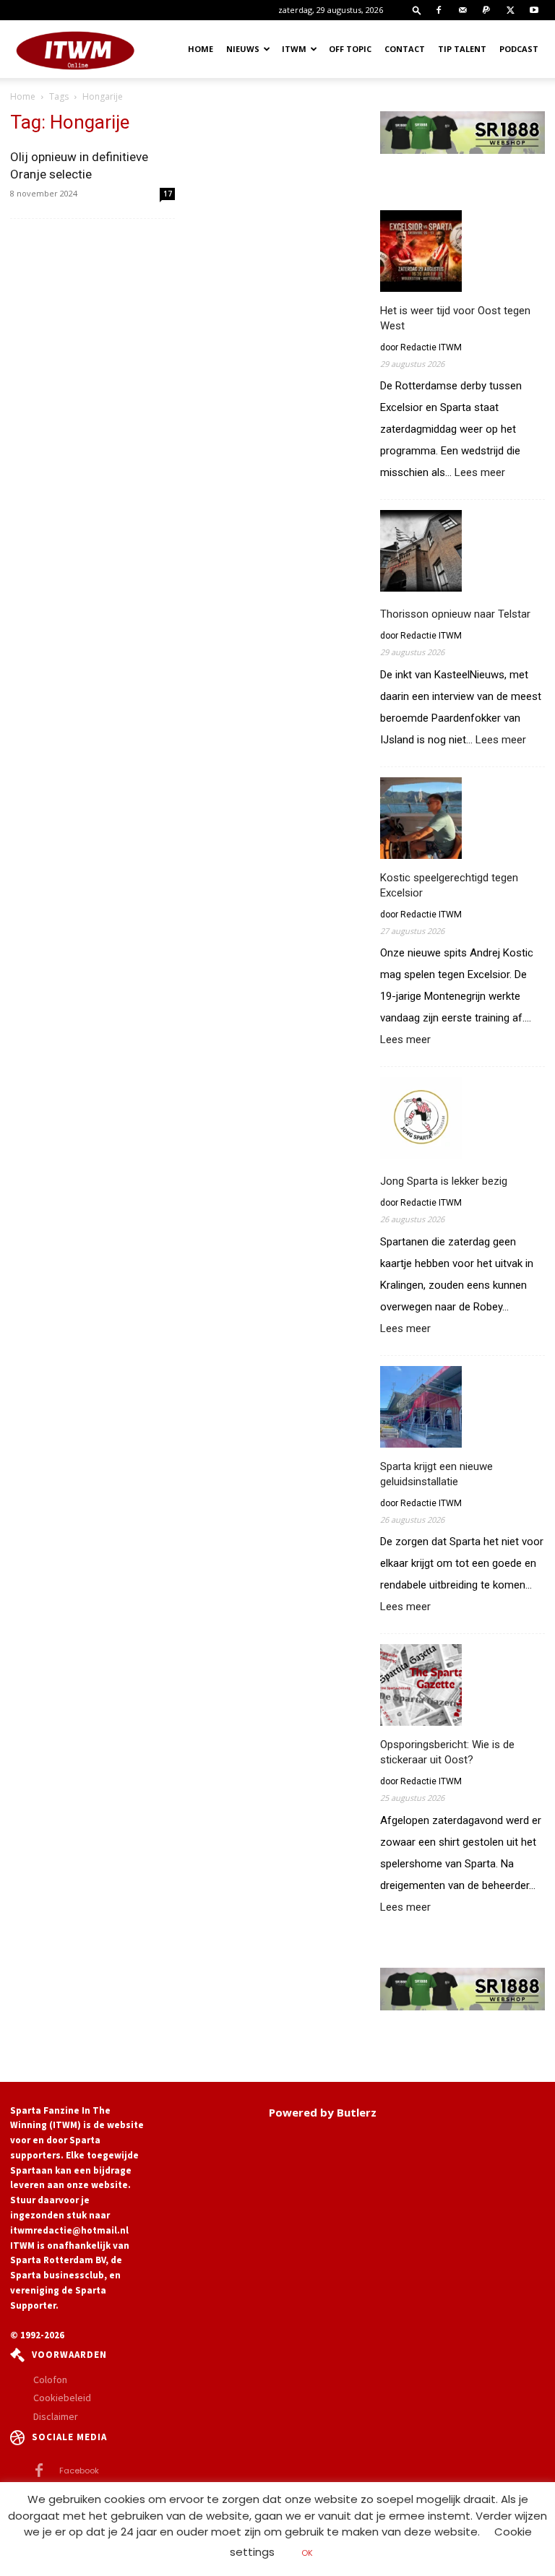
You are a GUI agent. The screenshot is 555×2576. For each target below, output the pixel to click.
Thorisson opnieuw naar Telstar (455, 614)
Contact (405, 49)
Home (201, 49)
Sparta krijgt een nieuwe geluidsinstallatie (436, 1474)
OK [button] (307, 2553)
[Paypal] (486, 10)
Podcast (519, 49)
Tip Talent (462, 49)
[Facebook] (439, 10)
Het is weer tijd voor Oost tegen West (455, 318)
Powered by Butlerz (323, 2112)
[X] (510, 10)
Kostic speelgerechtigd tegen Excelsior (449, 885)
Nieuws (243, 49)
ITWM (294, 49)
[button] (417, 10)
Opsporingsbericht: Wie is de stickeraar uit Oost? (447, 1752)
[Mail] (462, 10)
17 (168, 194)
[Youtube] (534, 10)
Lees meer (480, 473)
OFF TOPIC (350, 49)
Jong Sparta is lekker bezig (444, 1181)
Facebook (79, 2471)
